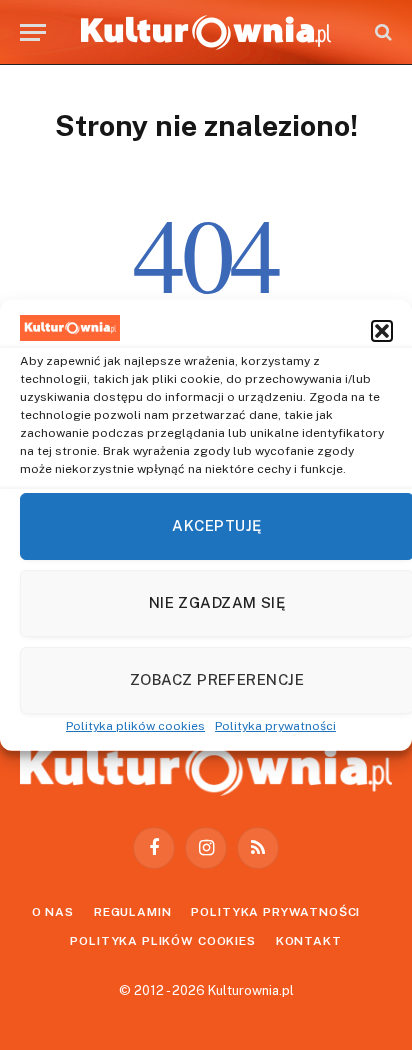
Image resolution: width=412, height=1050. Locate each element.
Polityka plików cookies (135, 725)
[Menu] (33, 32)
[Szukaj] (381, 32)
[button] (382, 331)
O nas (53, 912)
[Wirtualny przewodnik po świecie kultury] (206, 32)
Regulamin (133, 912)
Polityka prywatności (275, 725)
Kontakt (309, 941)
